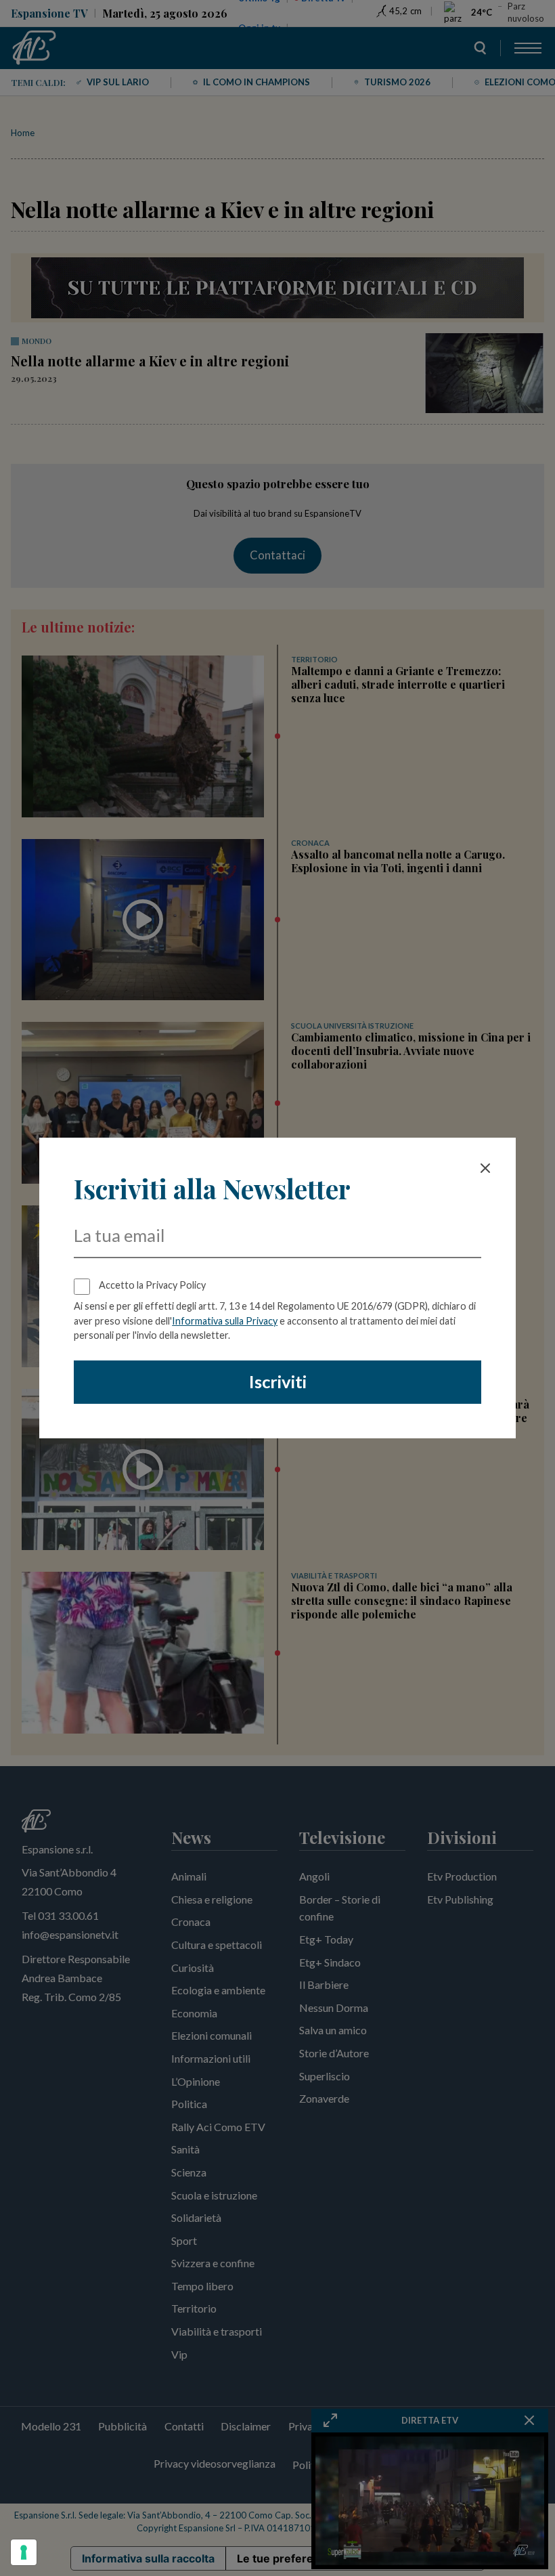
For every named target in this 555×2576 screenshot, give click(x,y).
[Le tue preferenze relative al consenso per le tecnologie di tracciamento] (24, 2552)
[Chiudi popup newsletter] (485, 1168)
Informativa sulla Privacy (225, 1321)
